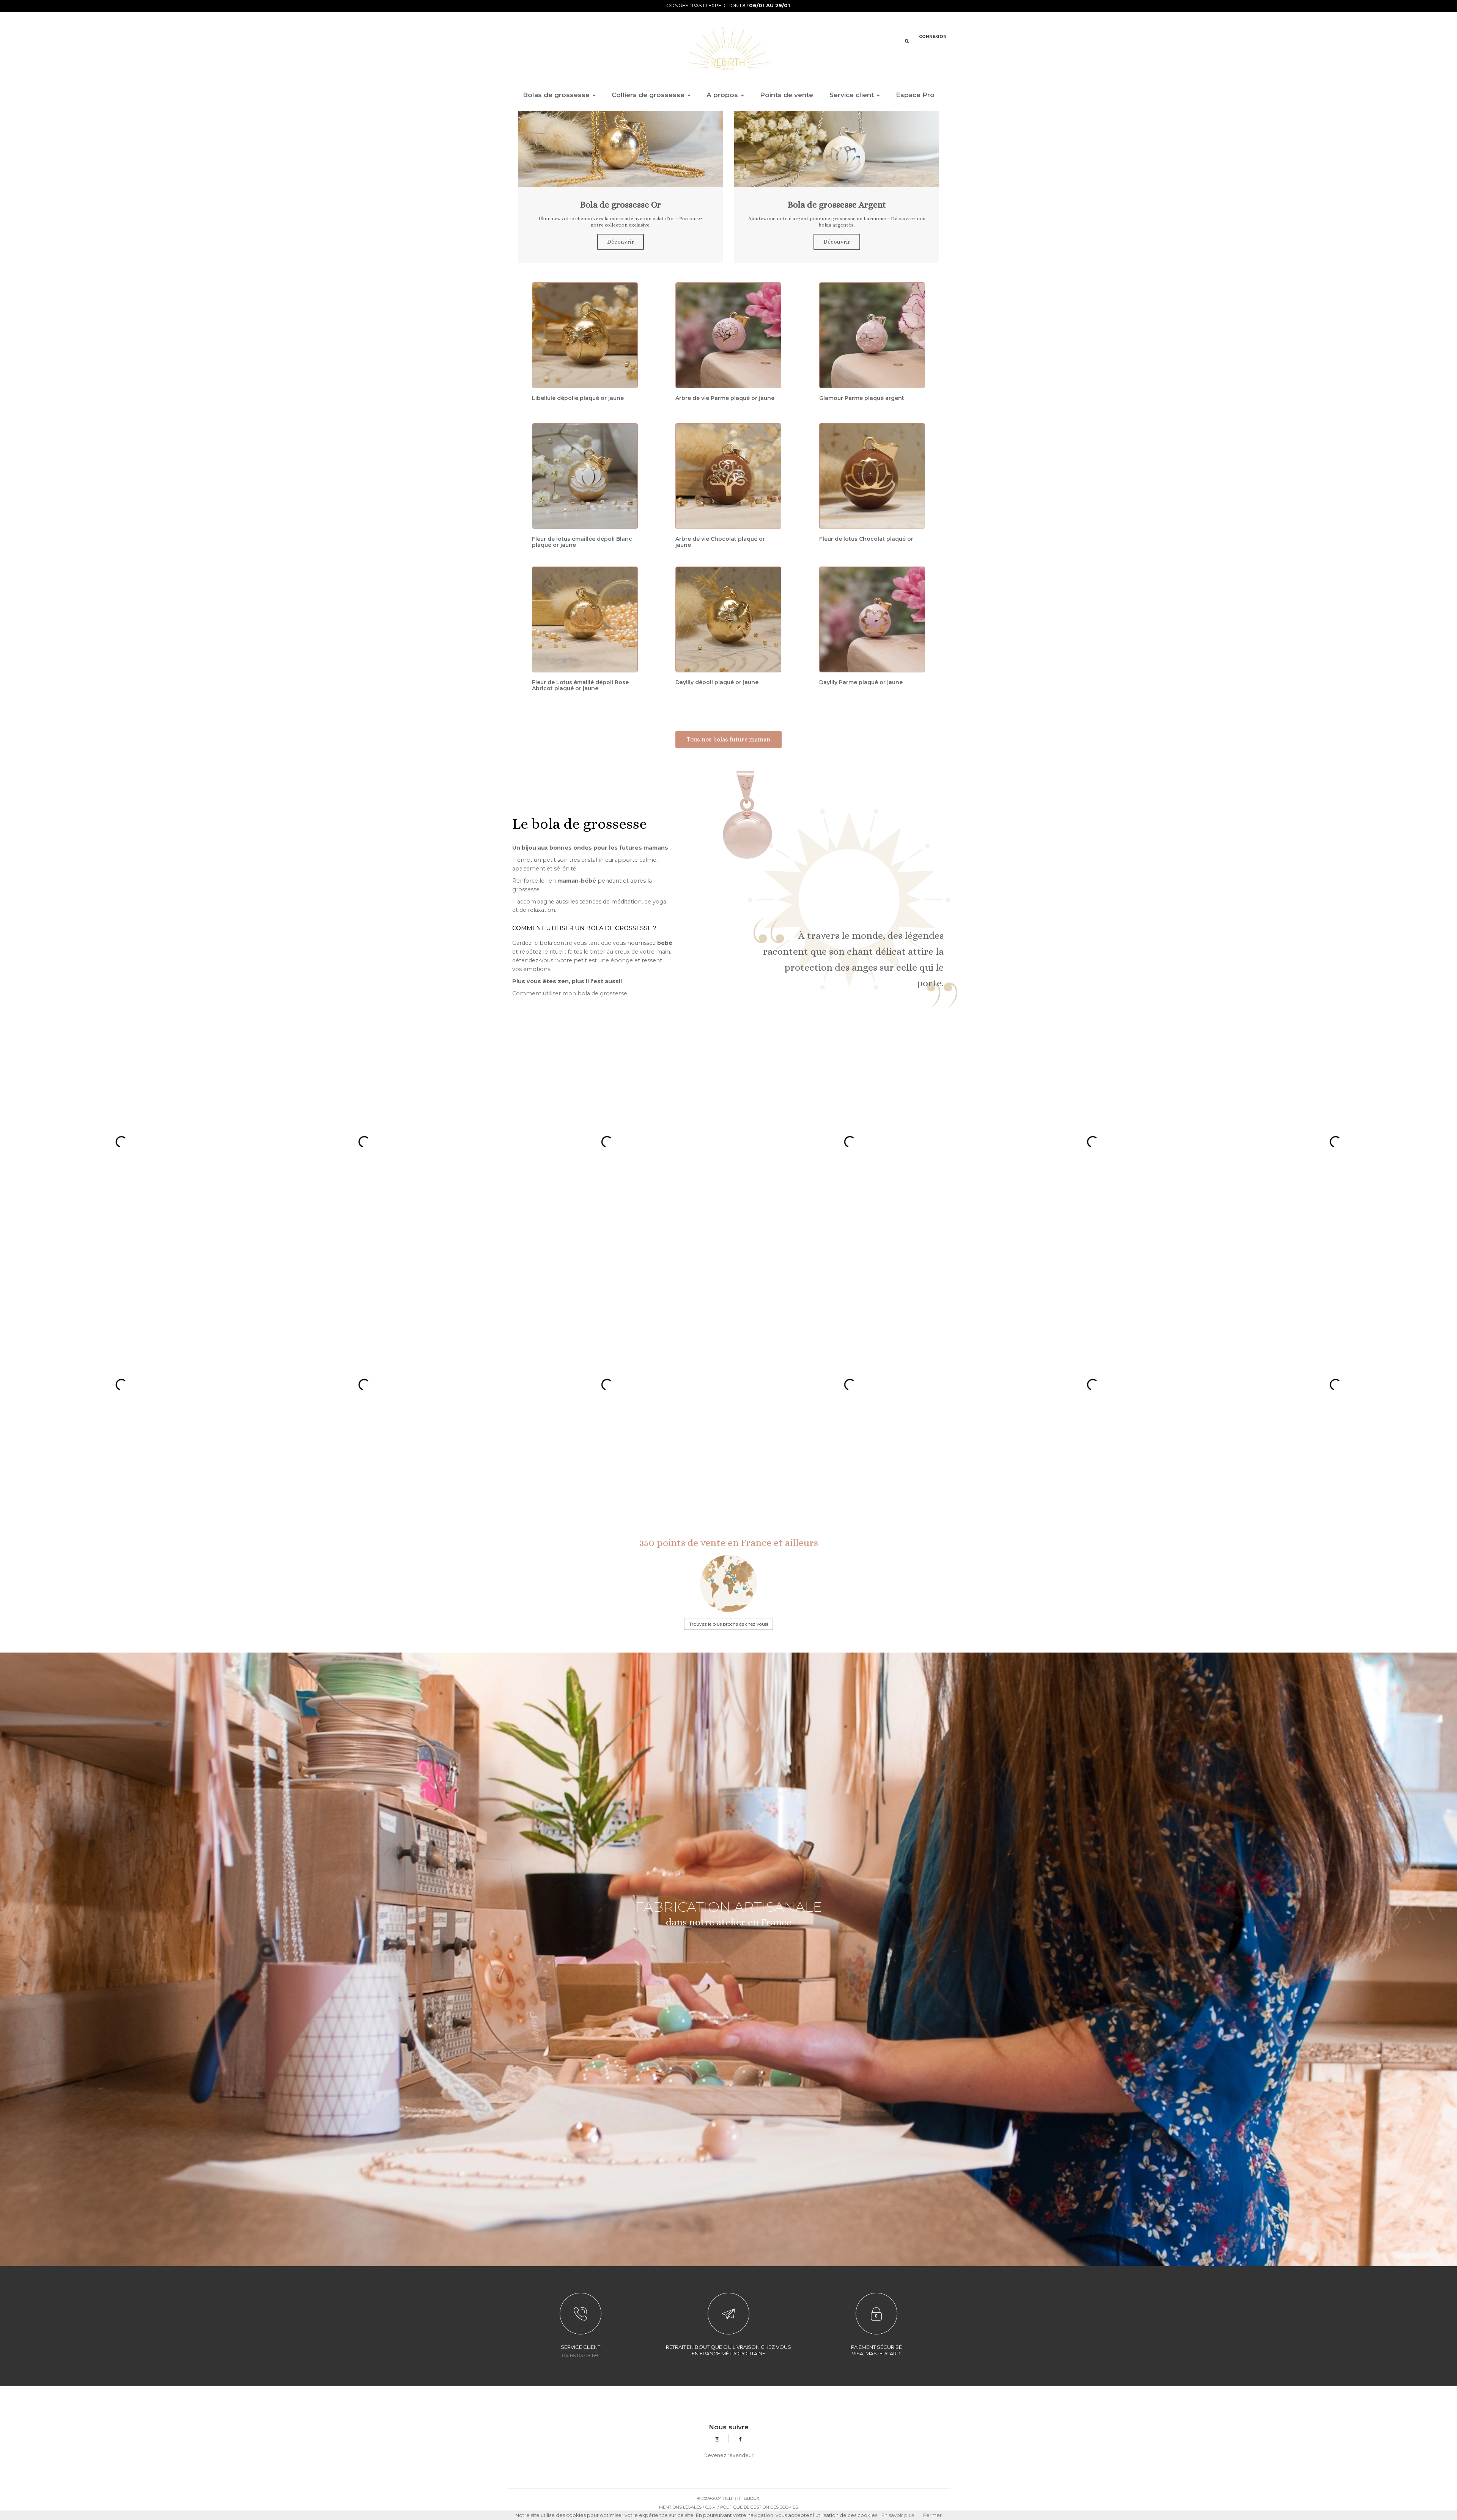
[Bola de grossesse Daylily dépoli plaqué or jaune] (728, 619)
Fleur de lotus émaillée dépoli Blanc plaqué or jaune (582, 542)
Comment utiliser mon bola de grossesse (570, 993)
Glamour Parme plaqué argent (862, 398)
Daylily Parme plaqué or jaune (861, 682)
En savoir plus (898, 2515)
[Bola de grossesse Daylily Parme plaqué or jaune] (872, 619)
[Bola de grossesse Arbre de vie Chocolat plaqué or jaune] (728, 476)
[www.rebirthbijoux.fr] (728, 48)
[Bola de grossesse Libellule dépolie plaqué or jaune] (585, 335)
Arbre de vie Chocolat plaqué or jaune (720, 542)
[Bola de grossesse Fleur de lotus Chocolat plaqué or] (872, 476)
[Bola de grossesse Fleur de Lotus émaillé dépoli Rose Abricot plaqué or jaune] (585, 619)
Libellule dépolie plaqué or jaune (578, 398)
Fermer (932, 2515)
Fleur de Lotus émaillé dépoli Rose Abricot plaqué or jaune (580, 685)
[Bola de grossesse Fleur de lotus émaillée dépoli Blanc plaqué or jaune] (585, 476)
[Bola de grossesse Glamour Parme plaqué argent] (872, 335)
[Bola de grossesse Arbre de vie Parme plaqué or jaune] (728, 335)
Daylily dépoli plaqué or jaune (717, 682)
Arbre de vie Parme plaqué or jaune (725, 398)
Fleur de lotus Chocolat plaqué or (866, 539)
